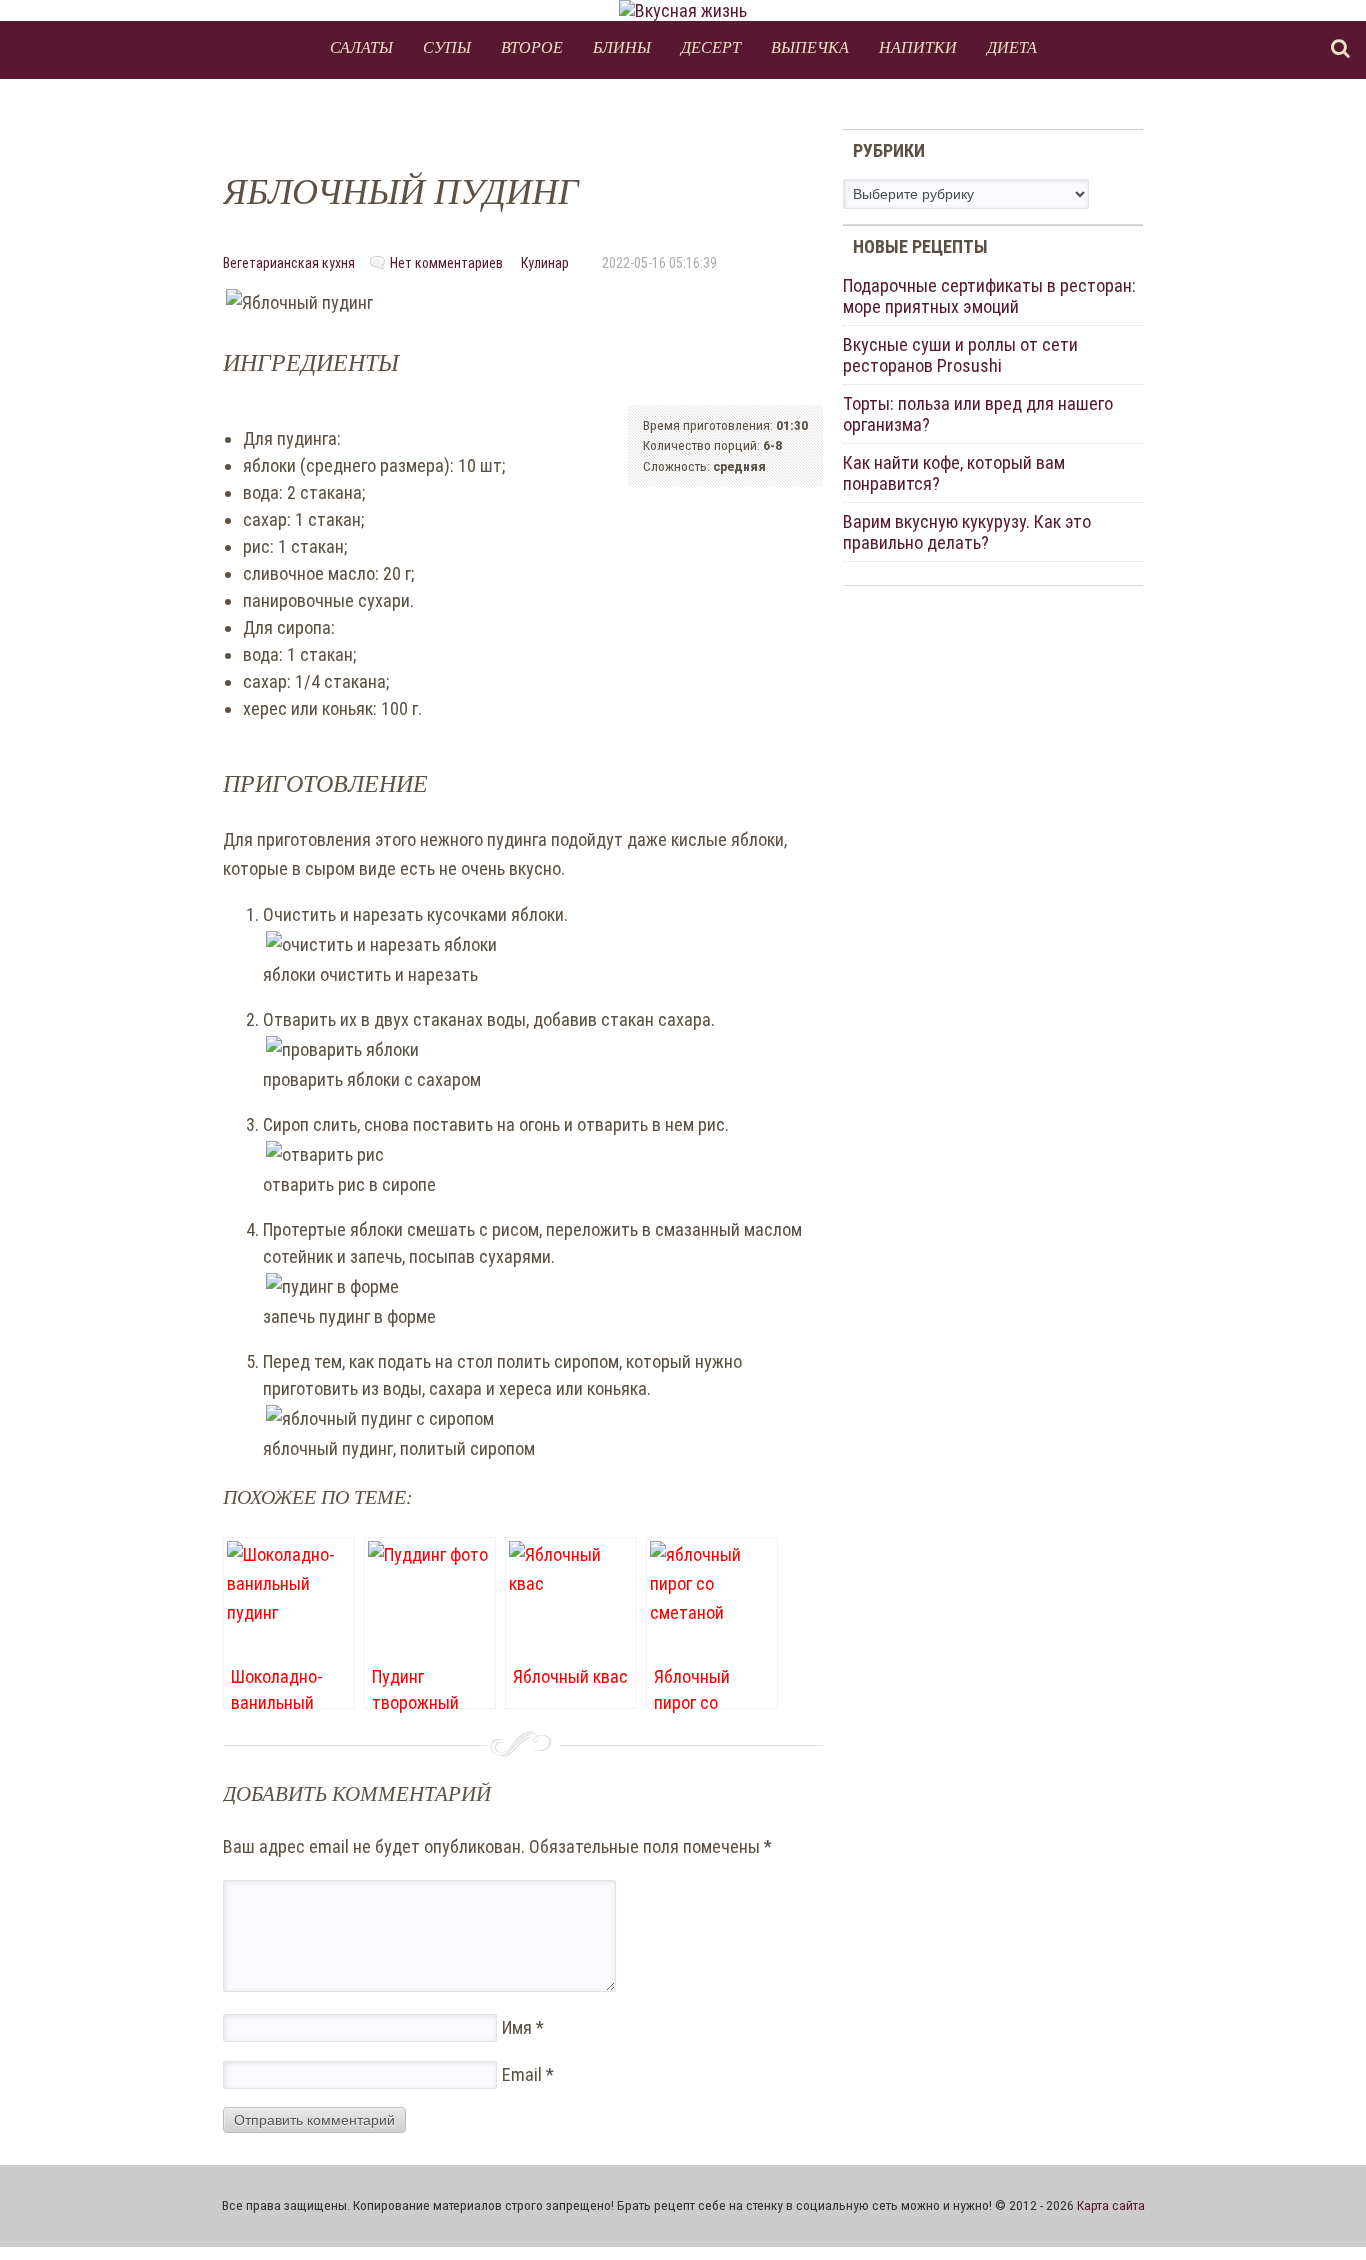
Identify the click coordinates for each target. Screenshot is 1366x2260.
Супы (447, 46)
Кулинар (545, 263)
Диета (1012, 46)
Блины (622, 46)
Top (1318, 2212)
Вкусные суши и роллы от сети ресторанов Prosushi (960, 355)
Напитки (918, 46)
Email (528, 2074)
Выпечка (810, 46)
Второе (532, 46)
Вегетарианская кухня (289, 263)
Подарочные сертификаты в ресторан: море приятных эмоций (989, 296)
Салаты (361, 46)
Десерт (711, 46)
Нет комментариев (446, 263)
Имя (523, 2027)
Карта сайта (1111, 2205)
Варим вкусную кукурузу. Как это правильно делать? (967, 532)
